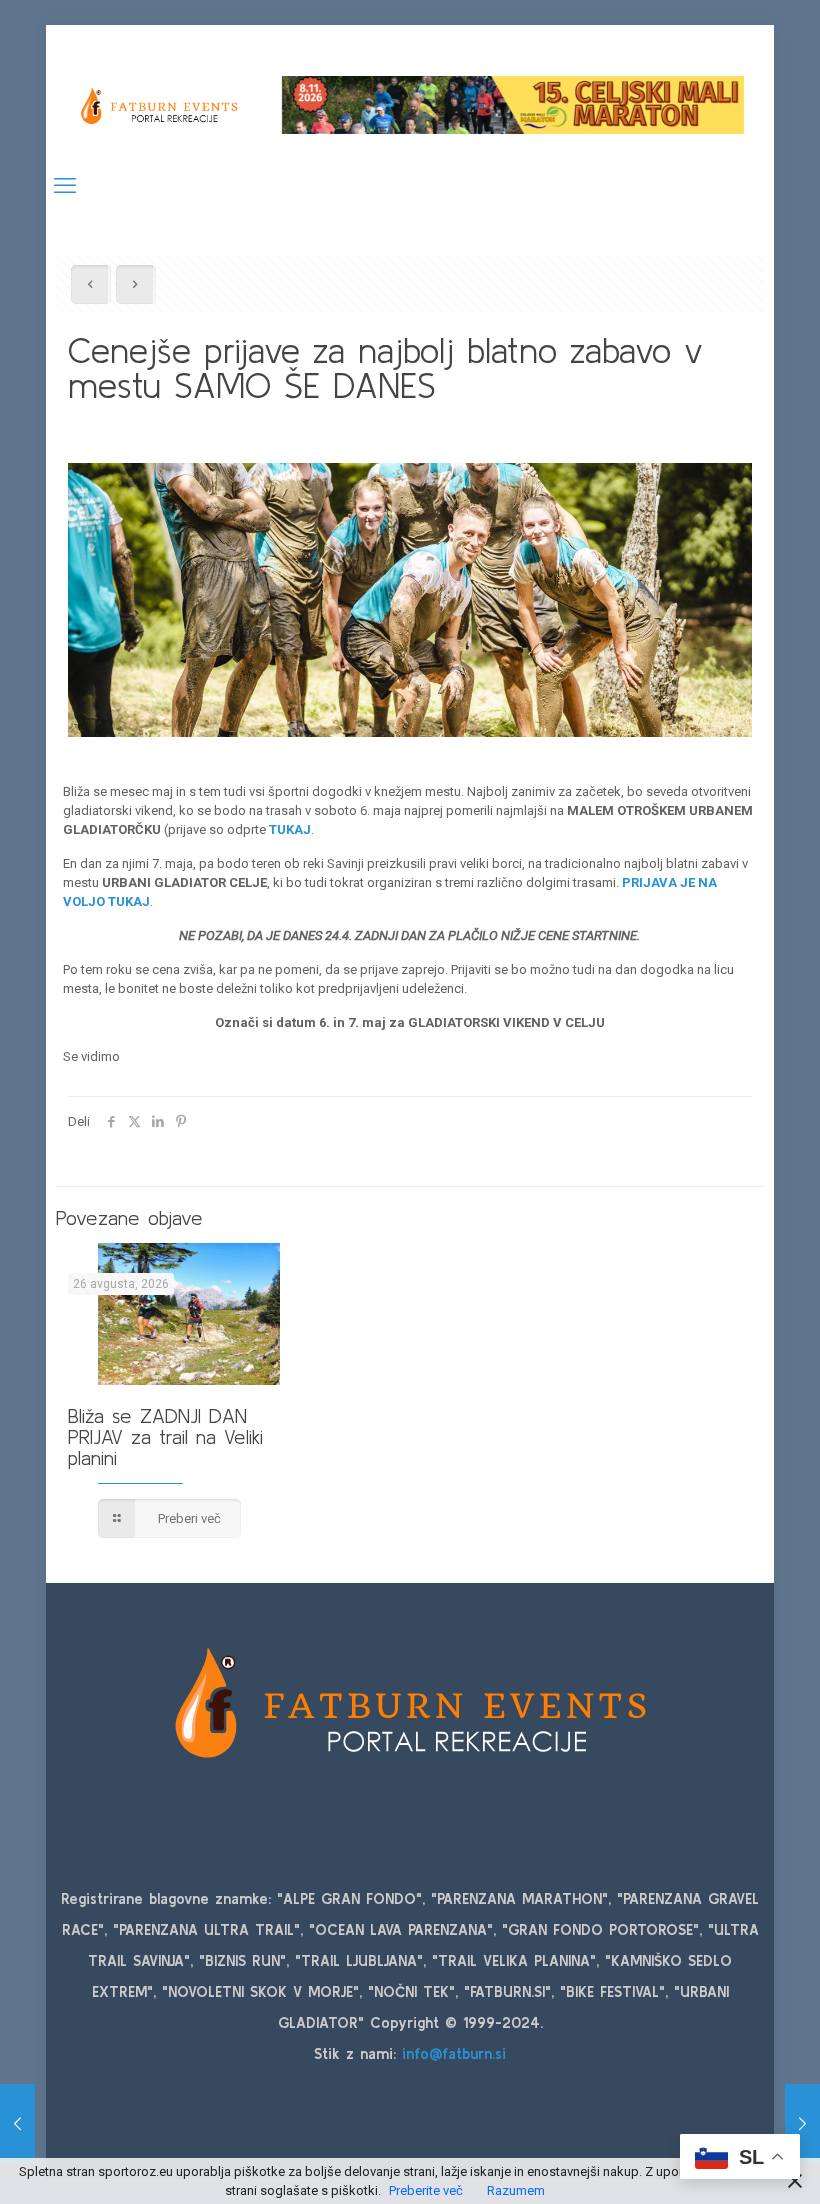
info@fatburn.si (454, 2053)
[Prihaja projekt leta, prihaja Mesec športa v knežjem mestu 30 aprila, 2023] (802, 2124)
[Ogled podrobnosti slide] (513, 104)
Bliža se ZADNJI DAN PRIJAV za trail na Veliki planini (165, 1436)
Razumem (516, 2190)
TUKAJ (290, 829)
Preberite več (426, 2190)
